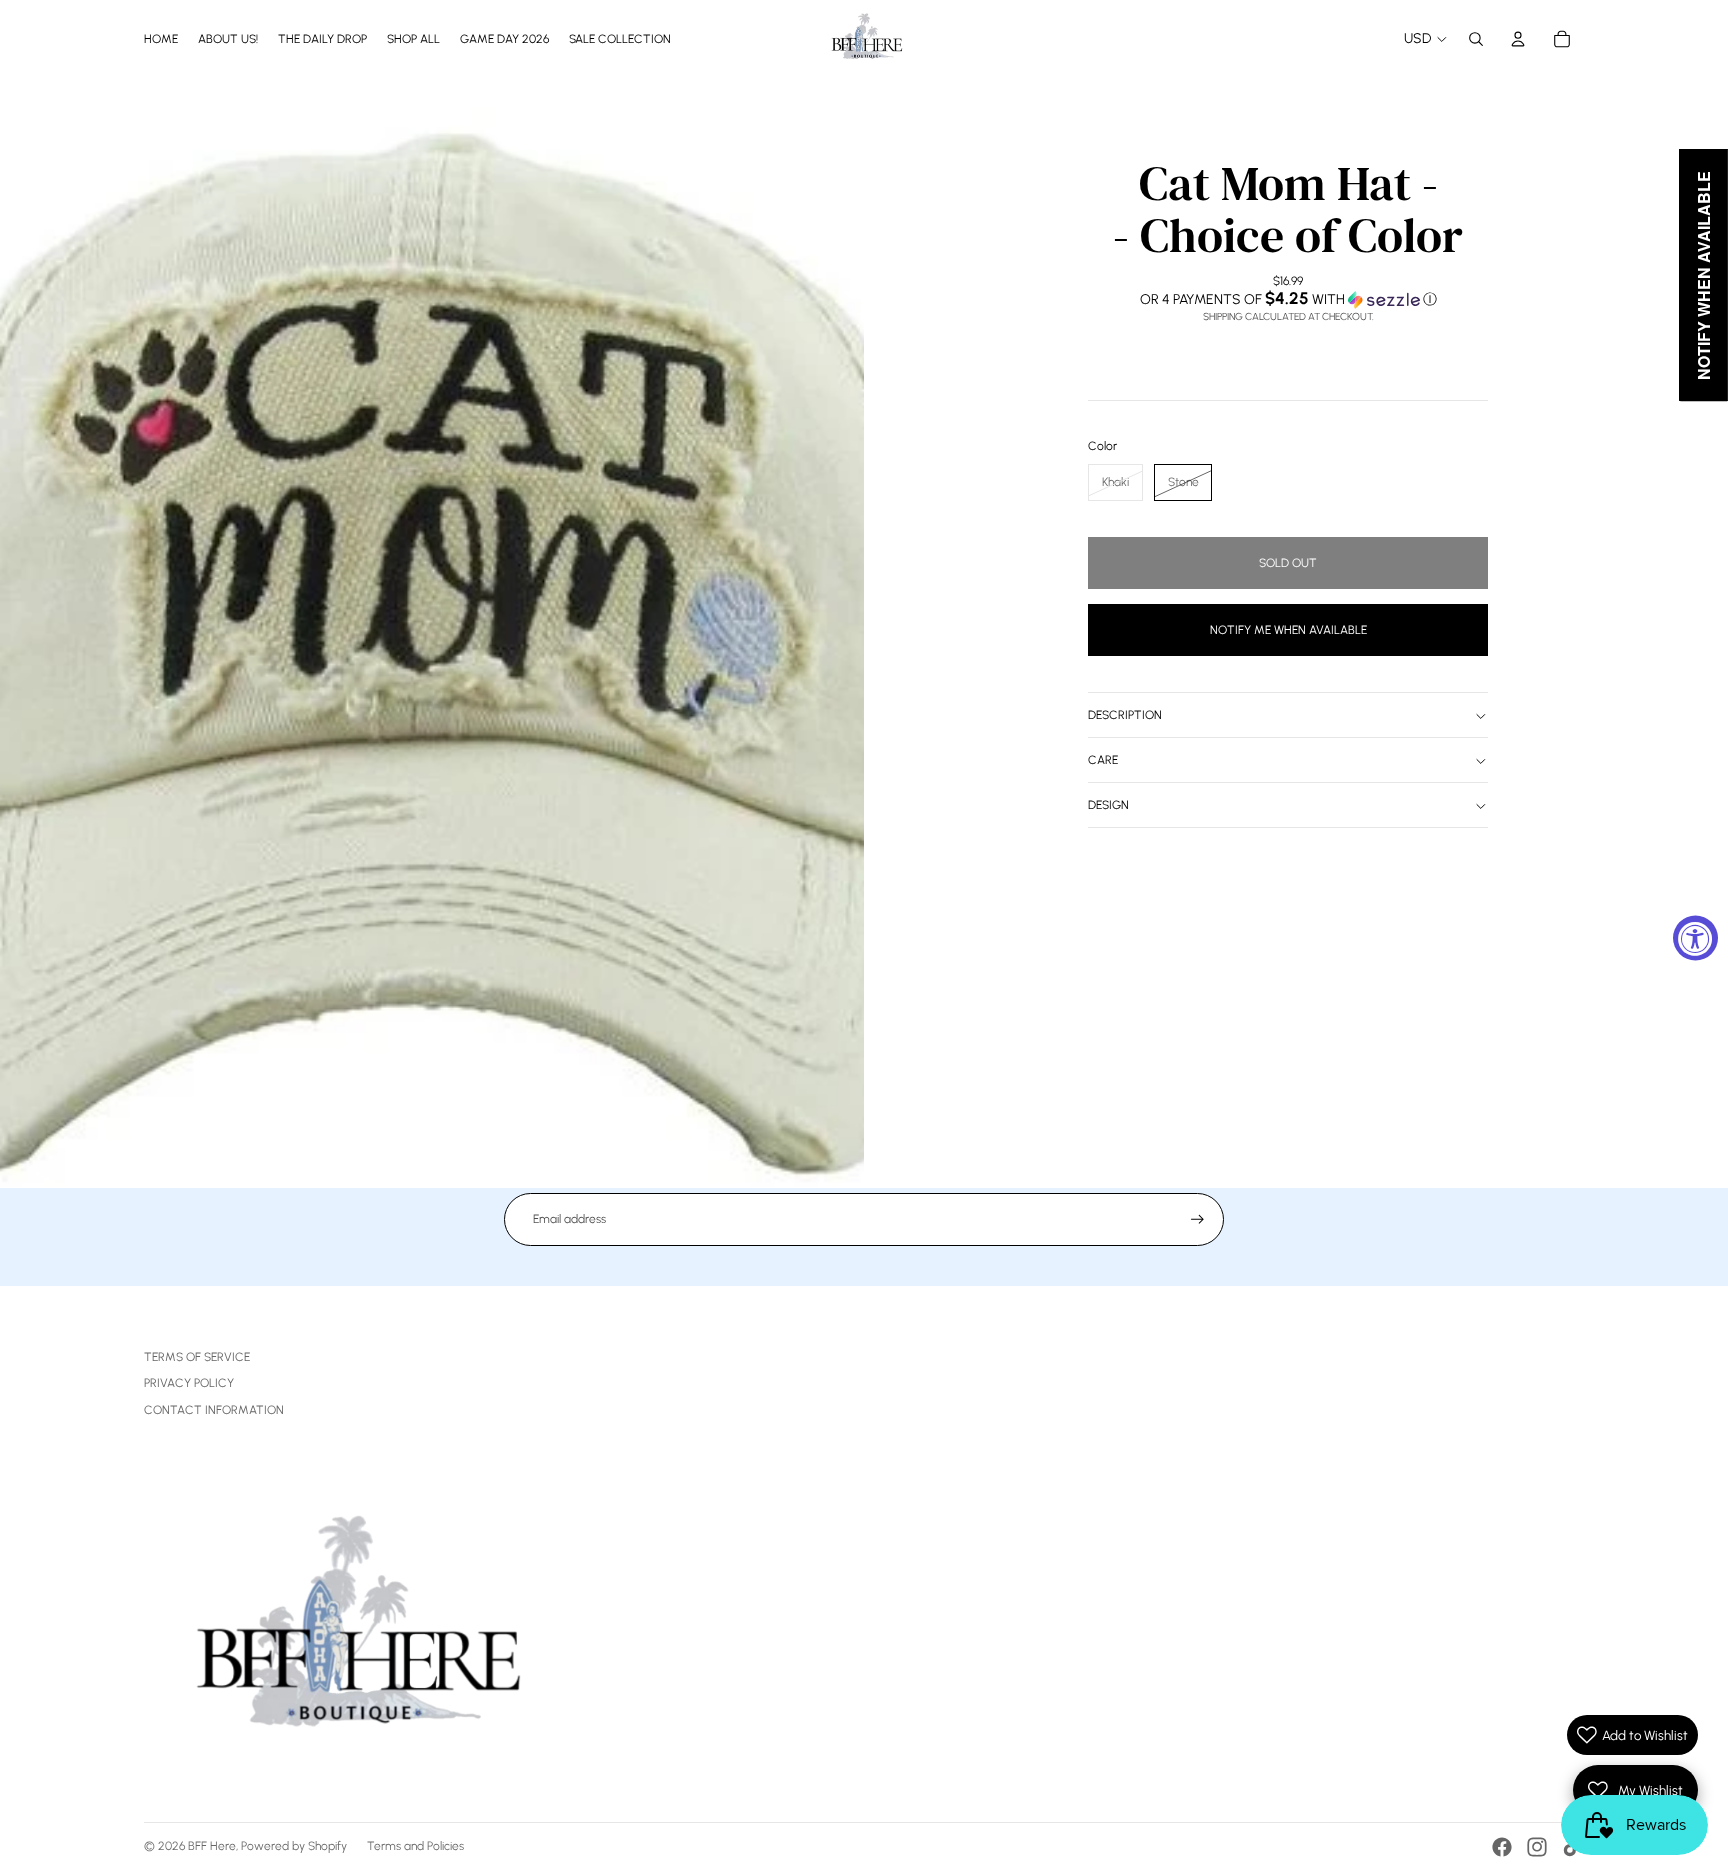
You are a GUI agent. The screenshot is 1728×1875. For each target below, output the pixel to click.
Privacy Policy (189, 1383)
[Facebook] (1502, 1847)
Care (1103, 761)
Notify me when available (1288, 630)
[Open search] (1476, 39)
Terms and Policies (415, 1846)
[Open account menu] (1518, 39)
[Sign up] (1197, 1219)
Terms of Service (197, 1357)
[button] (1288, 299)
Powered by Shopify (294, 1846)
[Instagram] (1537, 1847)
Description (1125, 716)
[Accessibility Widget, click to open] (1695, 937)
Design (1108, 806)
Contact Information (214, 1410)
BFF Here (212, 1846)
